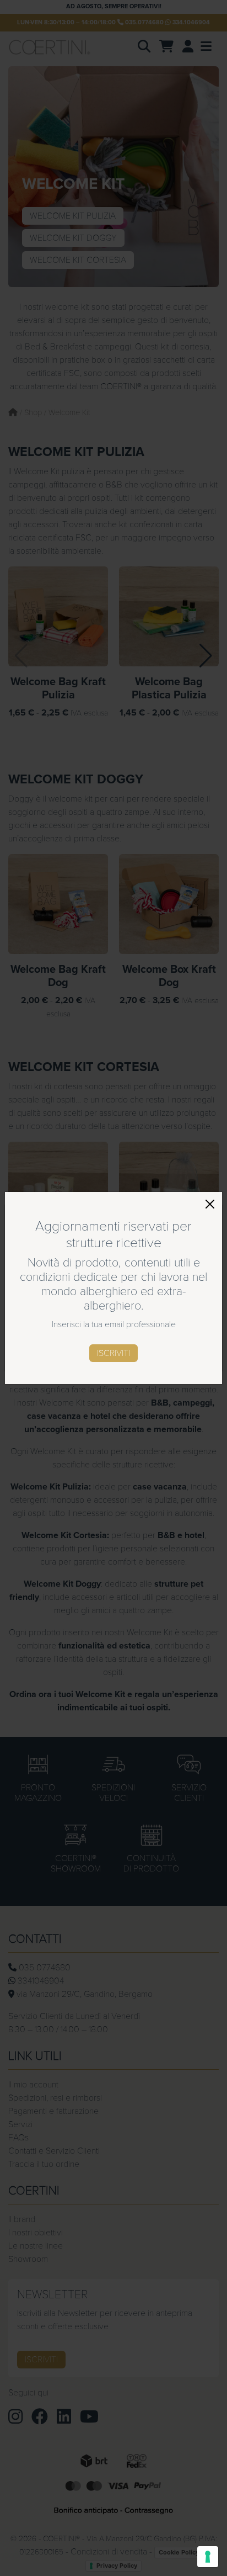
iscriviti (113, 1353)
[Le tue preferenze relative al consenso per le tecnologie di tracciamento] (208, 2557)
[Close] (210, 1204)
